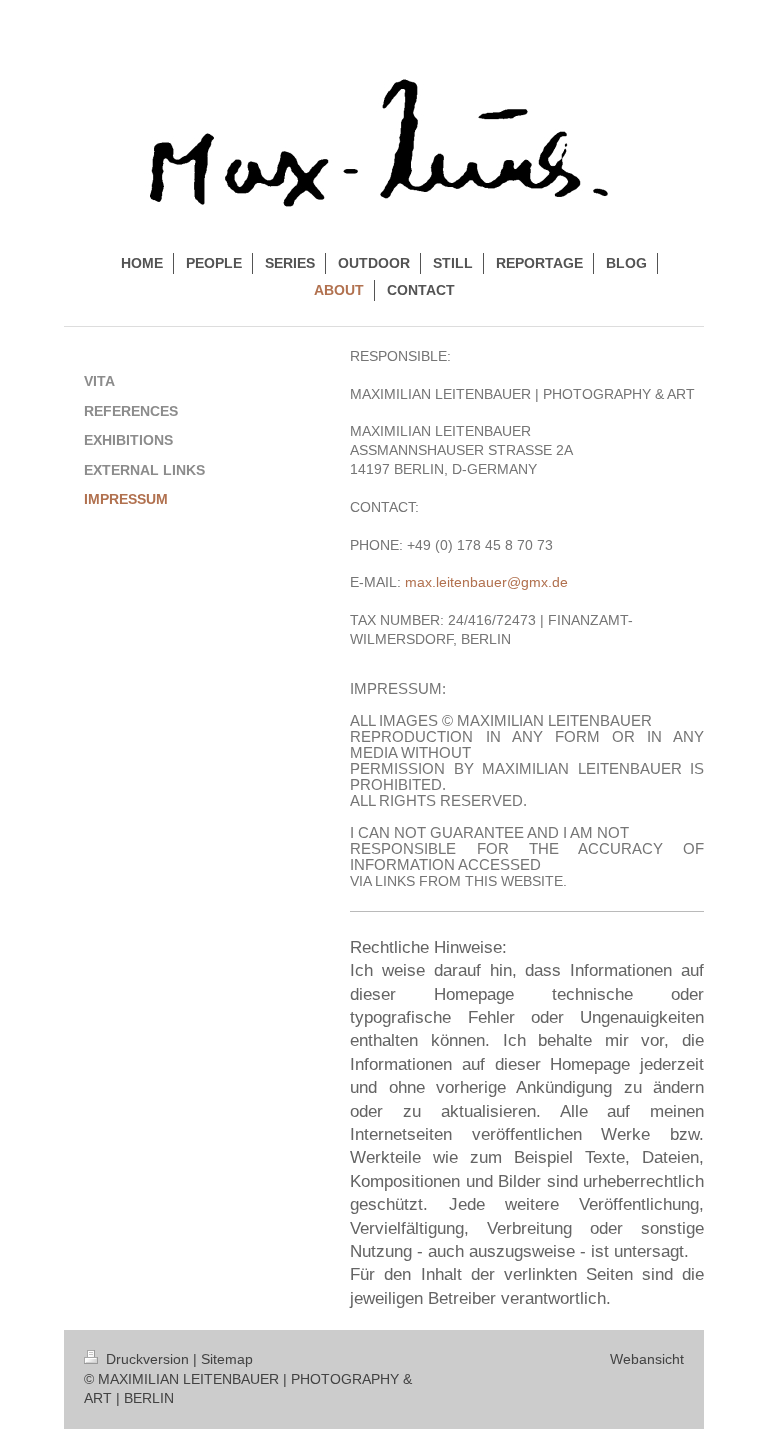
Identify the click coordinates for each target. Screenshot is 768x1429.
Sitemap (227, 1359)
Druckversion (147, 1359)
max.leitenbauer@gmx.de (486, 582)
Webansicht (647, 1359)
